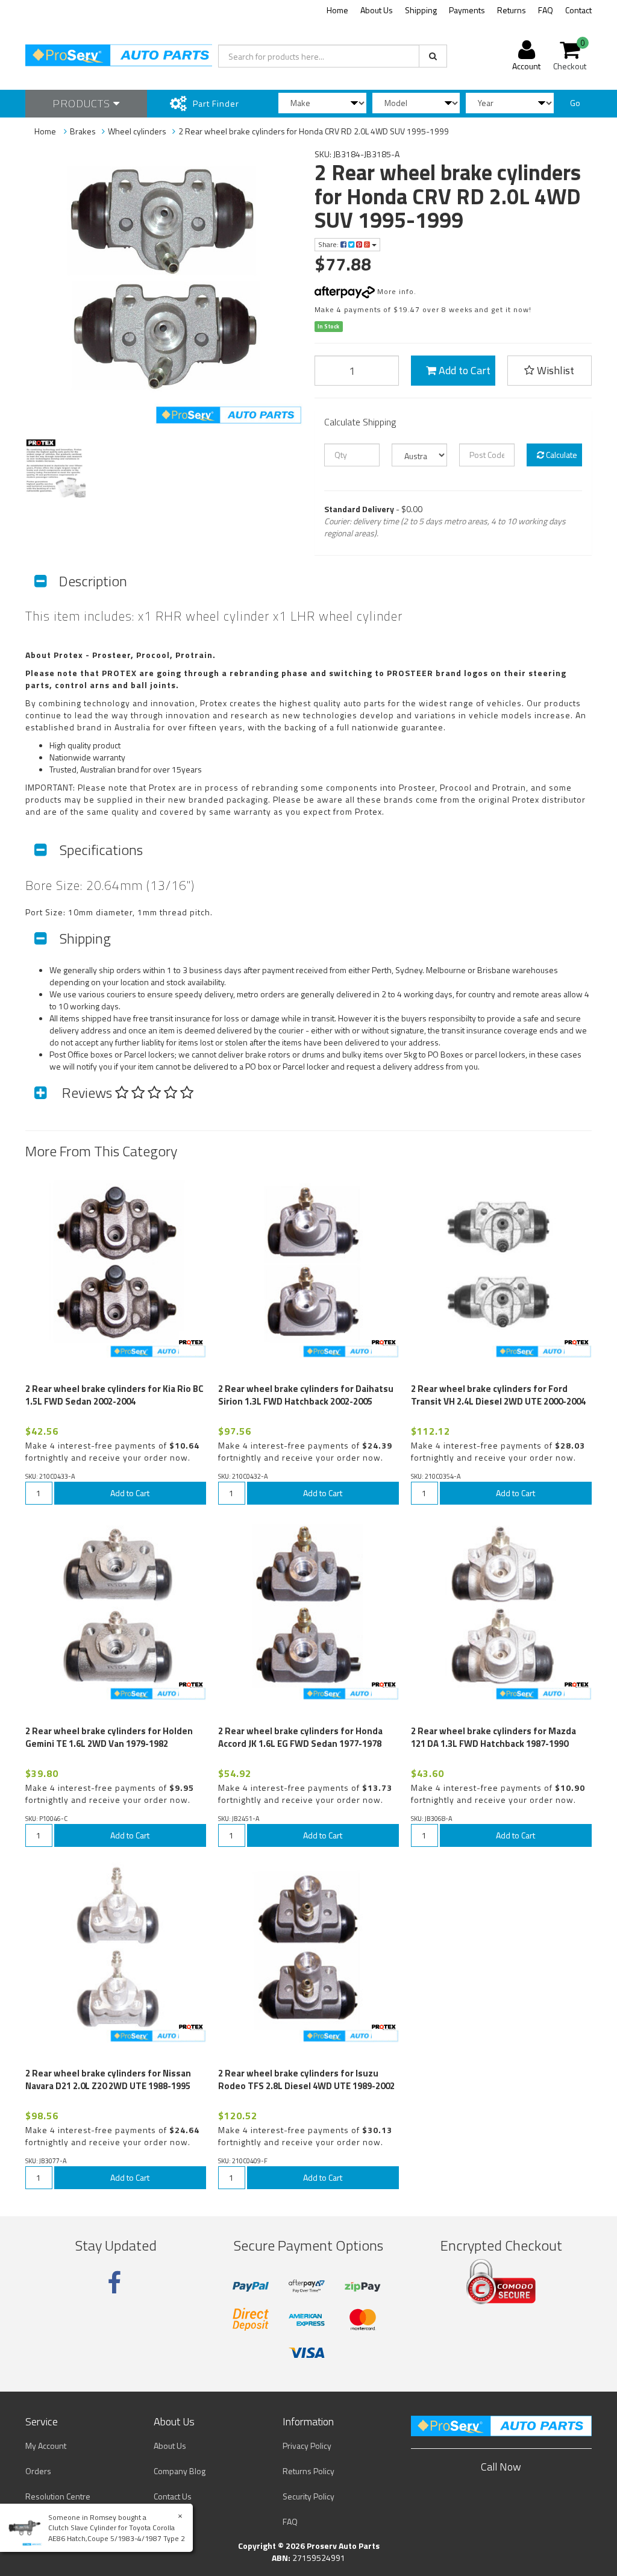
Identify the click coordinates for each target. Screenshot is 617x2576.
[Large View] (55, 468)
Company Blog (180, 2471)
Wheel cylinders (137, 131)
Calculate (561, 455)
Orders (38, 2471)
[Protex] (191, 1343)
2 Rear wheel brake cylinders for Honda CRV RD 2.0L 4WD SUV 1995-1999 (314, 131)
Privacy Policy (307, 2446)
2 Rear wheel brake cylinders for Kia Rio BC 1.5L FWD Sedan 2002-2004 (114, 1395)
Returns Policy (308, 2471)
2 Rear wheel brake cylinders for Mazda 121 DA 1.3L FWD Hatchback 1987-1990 (493, 1737)
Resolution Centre (58, 2496)
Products (83, 103)
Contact (578, 10)
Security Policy (308, 2496)
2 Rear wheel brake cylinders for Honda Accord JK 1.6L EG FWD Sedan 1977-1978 (300, 1737)
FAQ (546, 10)
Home (337, 10)
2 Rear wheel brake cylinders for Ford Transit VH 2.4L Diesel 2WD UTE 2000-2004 (498, 1395)
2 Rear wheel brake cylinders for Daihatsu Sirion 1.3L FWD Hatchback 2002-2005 (306, 1395)
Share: (329, 244)
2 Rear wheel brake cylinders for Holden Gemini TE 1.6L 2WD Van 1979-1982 (109, 1737)
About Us (377, 10)
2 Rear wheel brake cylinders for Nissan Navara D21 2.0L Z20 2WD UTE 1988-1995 (108, 2079)
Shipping (421, 10)
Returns (512, 10)
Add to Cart (463, 370)
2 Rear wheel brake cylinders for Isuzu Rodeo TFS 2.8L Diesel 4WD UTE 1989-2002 (306, 2079)
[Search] (433, 56)
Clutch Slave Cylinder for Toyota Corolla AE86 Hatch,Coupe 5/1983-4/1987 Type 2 (117, 2533)
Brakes (83, 131)
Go (575, 103)
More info (394, 291)
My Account (46, 2446)
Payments (467, 10)
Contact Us (173, 2496)
